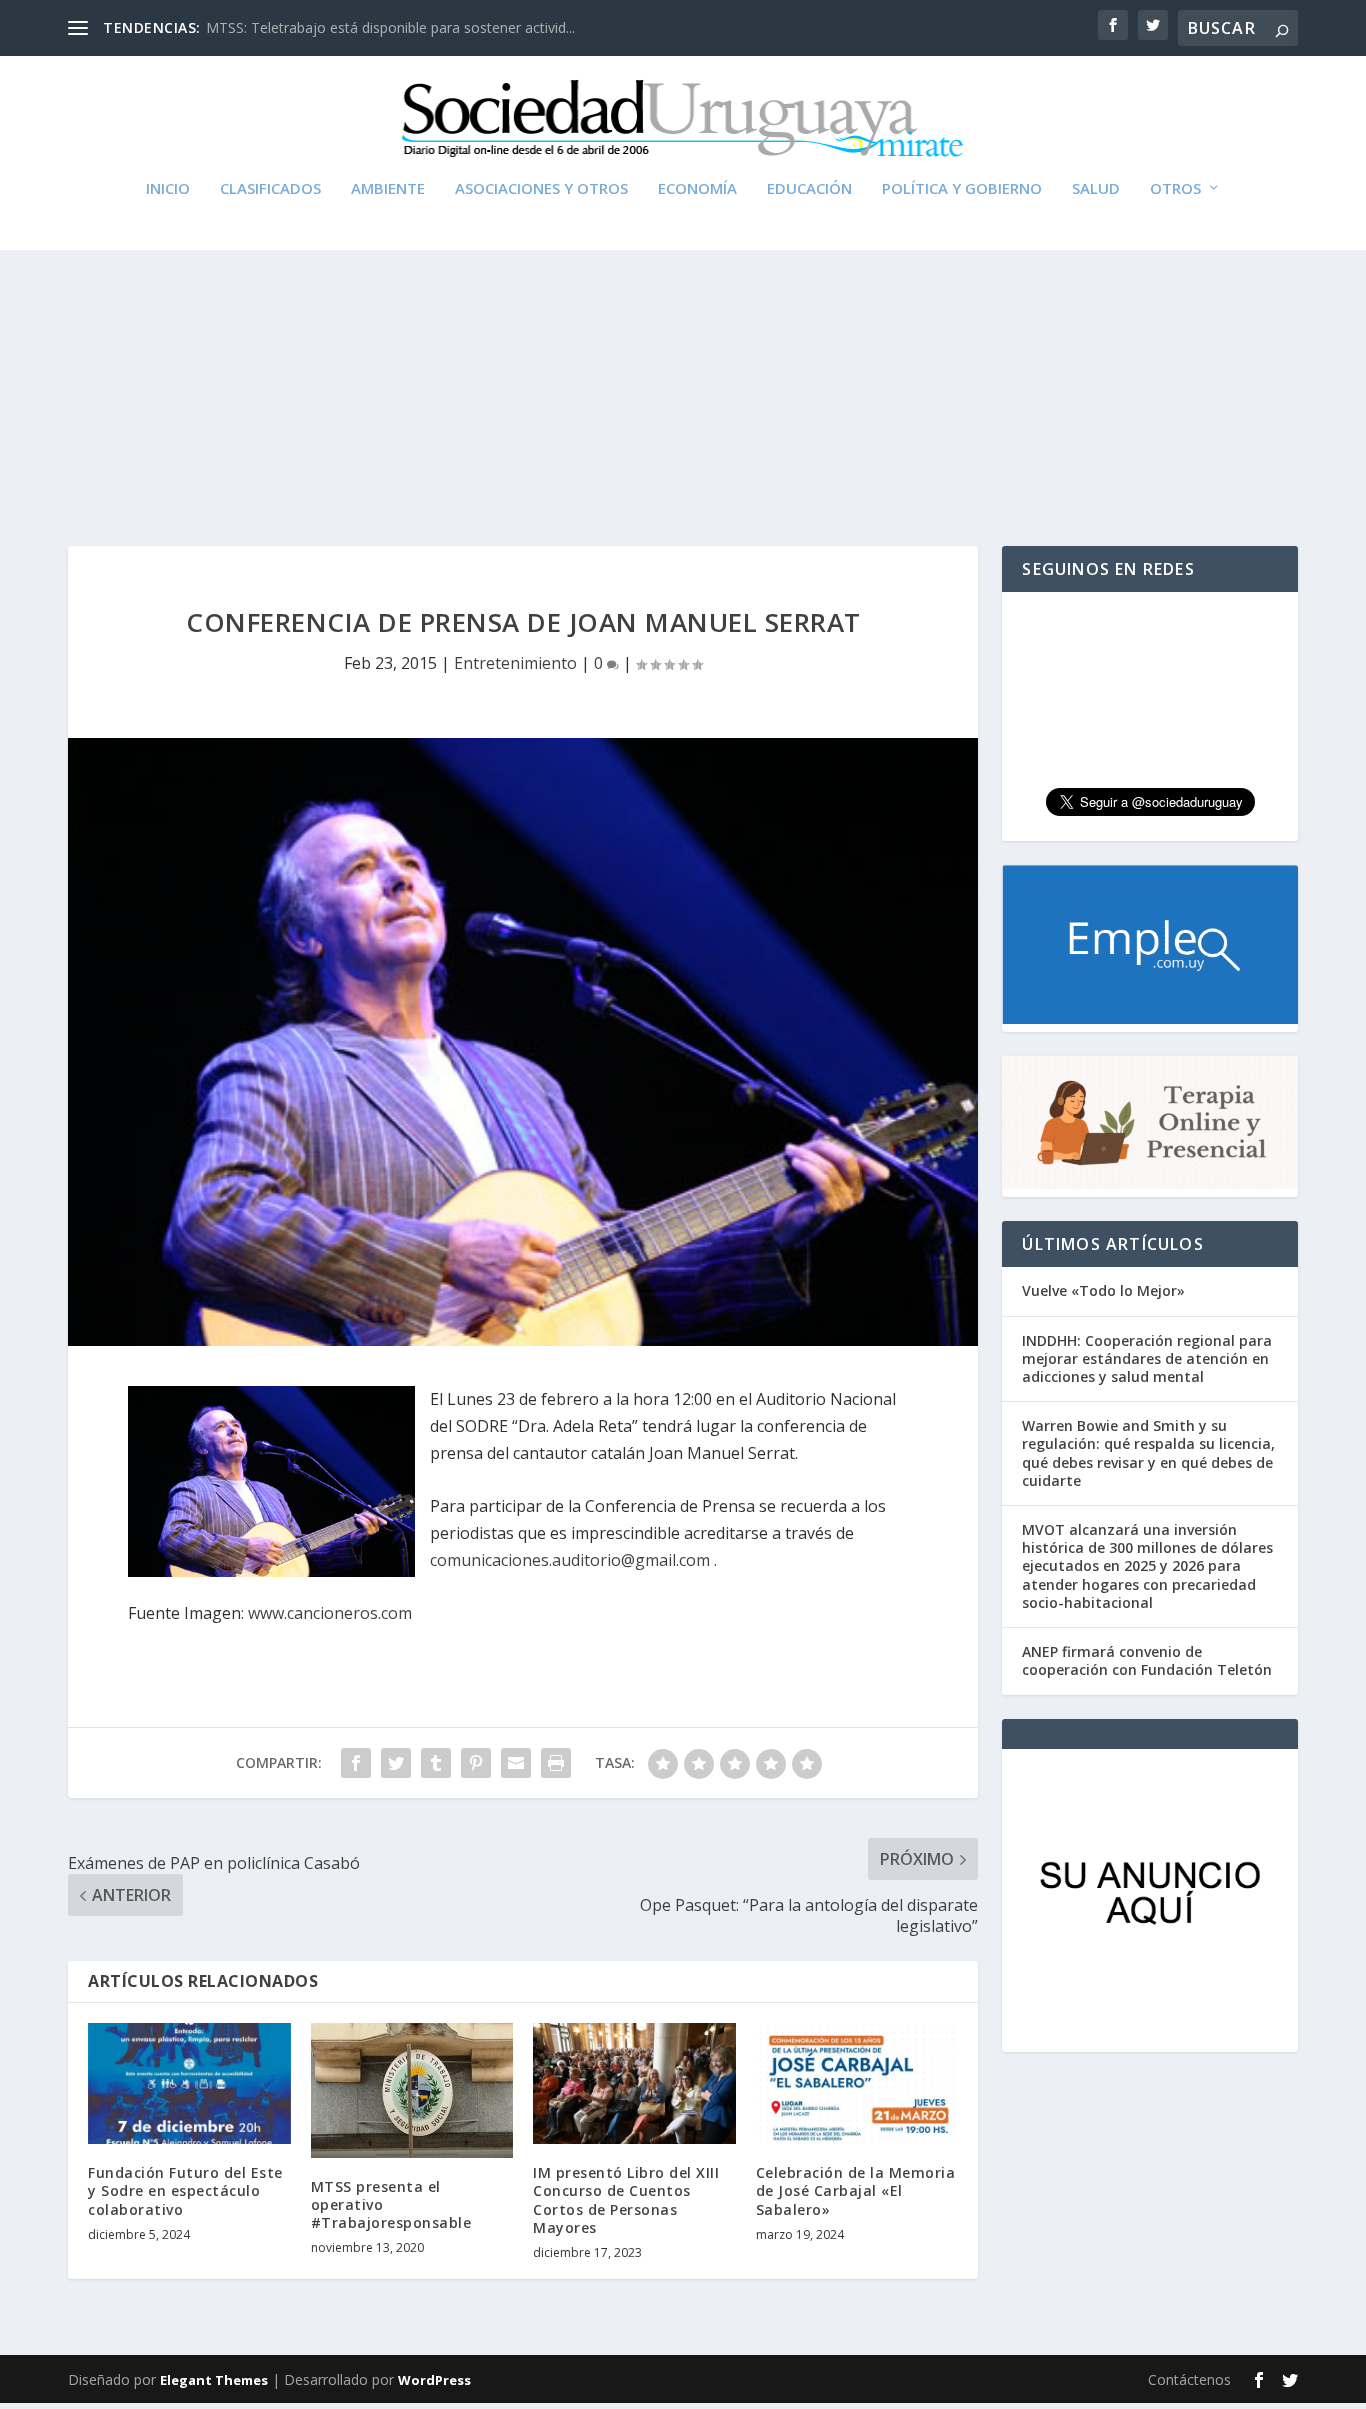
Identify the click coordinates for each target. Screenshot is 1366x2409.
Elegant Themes (214, 2380)
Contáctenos (1189, 2379)
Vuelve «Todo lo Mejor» (1103, 1290)
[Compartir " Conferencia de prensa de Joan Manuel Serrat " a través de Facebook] (356, 1763)
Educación (809, 189)
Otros (1175, 189)
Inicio (168, 189)
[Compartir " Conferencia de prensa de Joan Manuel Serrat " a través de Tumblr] (436, 1763)
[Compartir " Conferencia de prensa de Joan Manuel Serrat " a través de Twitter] (396, 1763)
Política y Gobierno (962, 189)
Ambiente (388, 189)
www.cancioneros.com (330, 1613)
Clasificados (270, 189)
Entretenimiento (515, 663)
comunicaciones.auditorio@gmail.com (570, 1560)
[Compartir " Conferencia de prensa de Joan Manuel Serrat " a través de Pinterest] (476, 1763)
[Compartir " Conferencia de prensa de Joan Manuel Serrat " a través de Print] (556, 1763)
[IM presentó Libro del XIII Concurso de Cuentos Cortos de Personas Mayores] (634, 2084)
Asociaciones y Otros (541, 189)
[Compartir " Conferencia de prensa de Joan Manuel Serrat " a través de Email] (516, 1763)
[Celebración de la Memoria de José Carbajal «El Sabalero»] (857, 2084)
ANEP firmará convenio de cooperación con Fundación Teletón (1147, 1660)
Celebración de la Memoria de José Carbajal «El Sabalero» (856, 2190)
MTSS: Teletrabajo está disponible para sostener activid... (390, 27)
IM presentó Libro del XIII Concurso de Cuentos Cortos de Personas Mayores (626, 2200)
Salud (1096, 189)
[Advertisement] (683, 356)
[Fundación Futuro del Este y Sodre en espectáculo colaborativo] (189, 2084)
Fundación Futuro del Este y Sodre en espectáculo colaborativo (185, 2190)
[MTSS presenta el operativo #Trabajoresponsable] (412, 2090)
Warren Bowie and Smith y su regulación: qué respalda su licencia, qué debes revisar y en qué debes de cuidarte (1148, 1453)
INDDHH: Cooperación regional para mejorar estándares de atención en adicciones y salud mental (1147, 1358)
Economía (697, 189)
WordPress (434, 2380)
